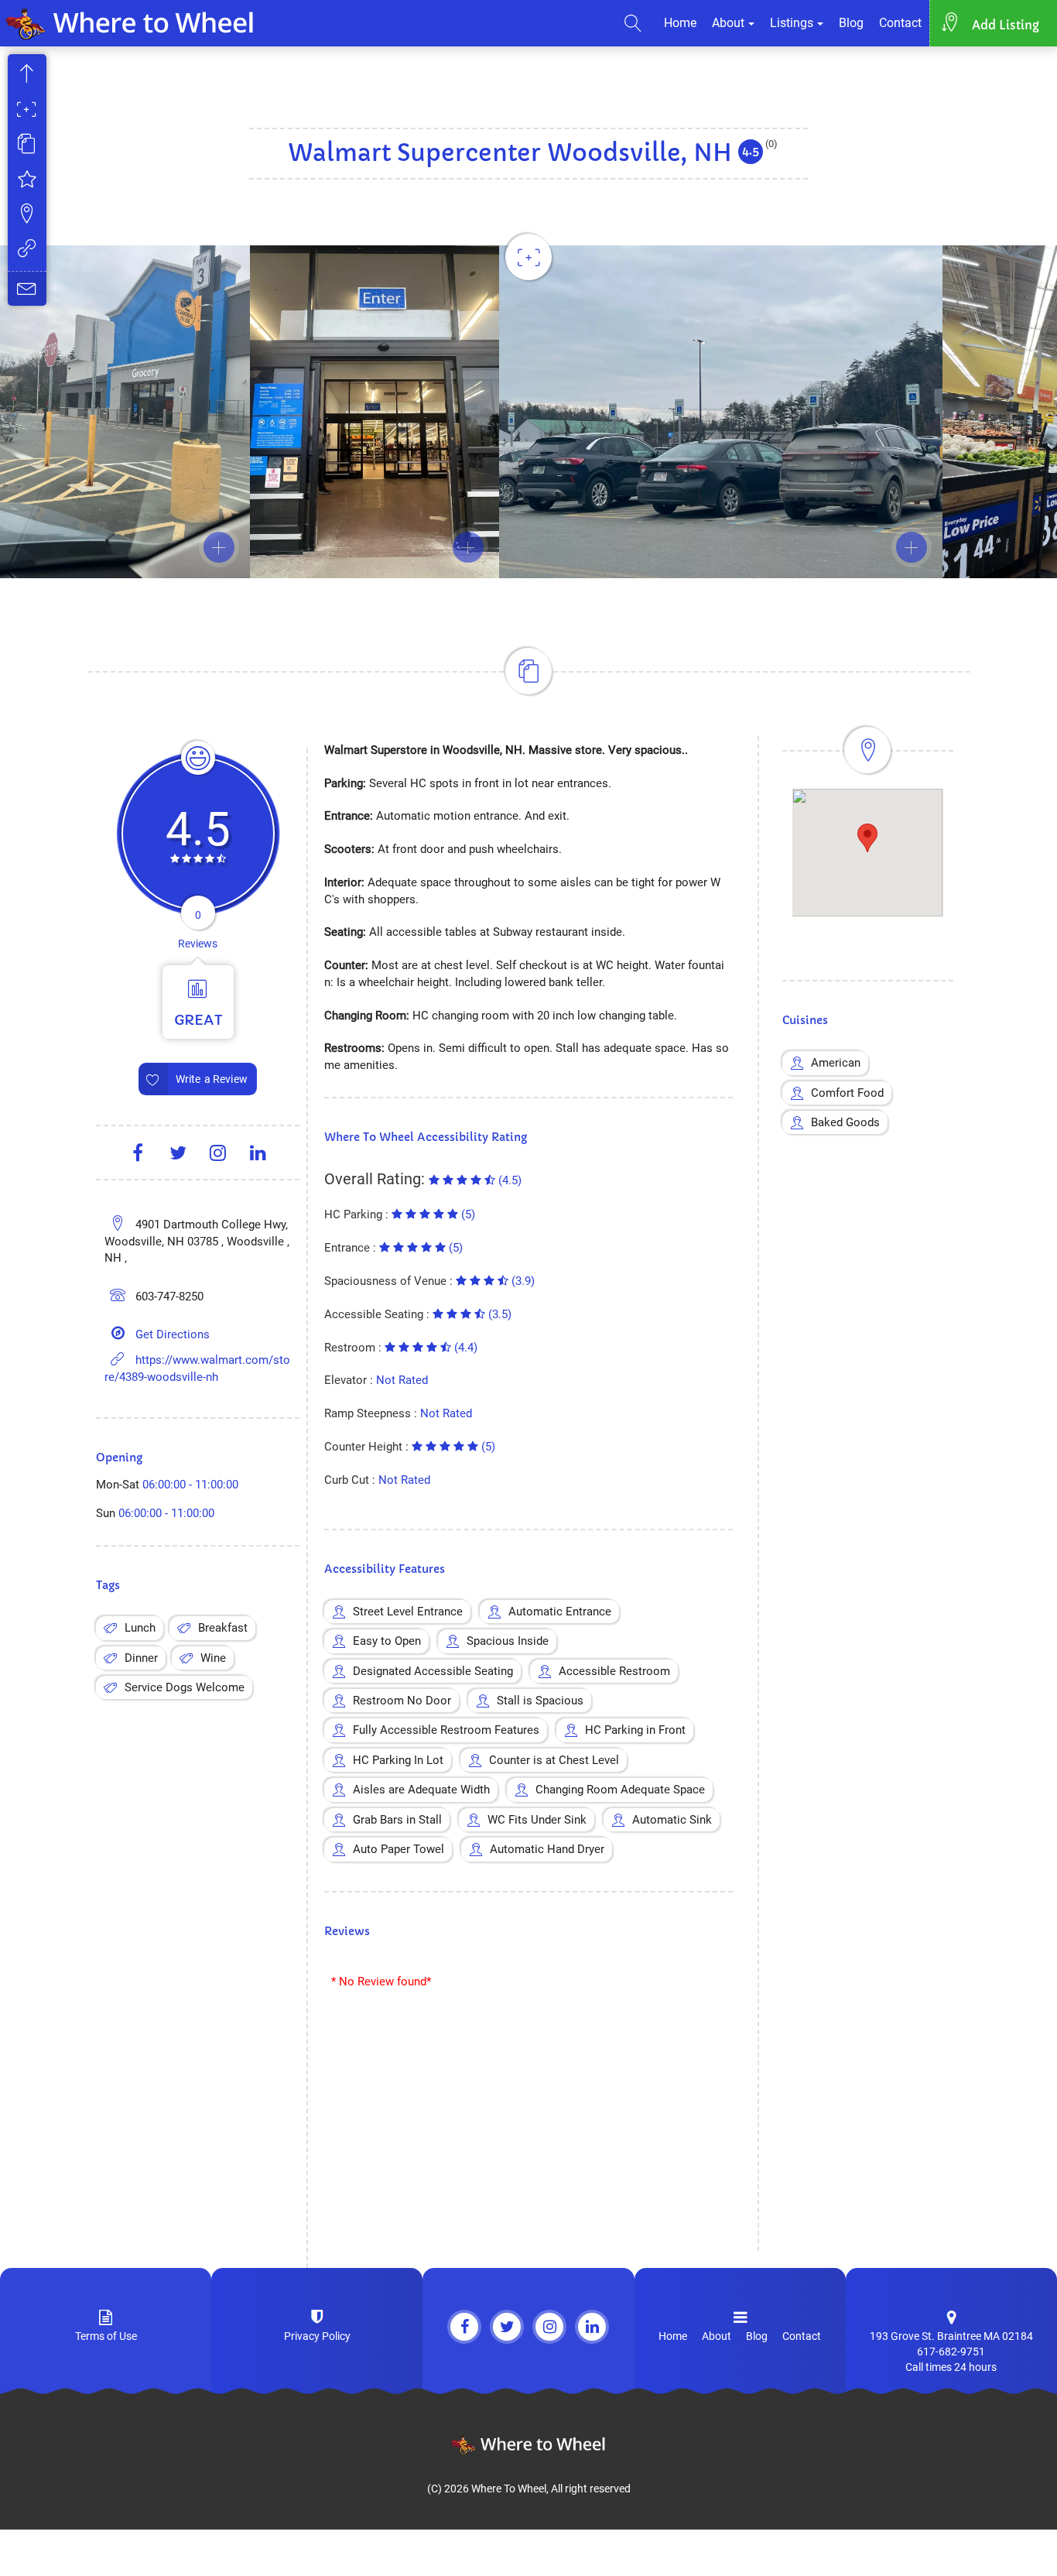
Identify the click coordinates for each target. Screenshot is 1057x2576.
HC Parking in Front (635, 1730)
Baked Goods (845, 1122)
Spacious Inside (508, 1641)
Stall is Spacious (540, 1701)
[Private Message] (27, 288)
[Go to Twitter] (507, 2327)
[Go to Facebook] (464, 2327)
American (836, 1063)
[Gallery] (27, 111)
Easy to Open (387, 1641)
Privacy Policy (317, 2336)
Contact (900, 23)
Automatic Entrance (560, 1612)
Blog (851, 23)
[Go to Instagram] (549, 2327)
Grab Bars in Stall (397, 1820)
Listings (792, 23)
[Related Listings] (27, 250)
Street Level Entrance (408, 1612)
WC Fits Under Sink (537, 1820)
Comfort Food (847, 1093)
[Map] (27, 216)
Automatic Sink (672, 1820)
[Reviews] (27, 181)
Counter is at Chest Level (554, 1760)
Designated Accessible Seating (433, 1671)
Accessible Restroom (614, 1671)
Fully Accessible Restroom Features (446, 1730)
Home (680, 23)
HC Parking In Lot (398, 1760)
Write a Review (212, 1079)
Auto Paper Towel (399, 1849)
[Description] (27, 146)
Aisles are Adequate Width (421, 1790)
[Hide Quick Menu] (27, 76)
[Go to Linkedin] (592, 2327)
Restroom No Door (402, 1701)
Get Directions (173, 1334)
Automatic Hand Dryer (547, 1849)
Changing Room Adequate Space (620, 1790)
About (728, 23)
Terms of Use (106, 2336)
